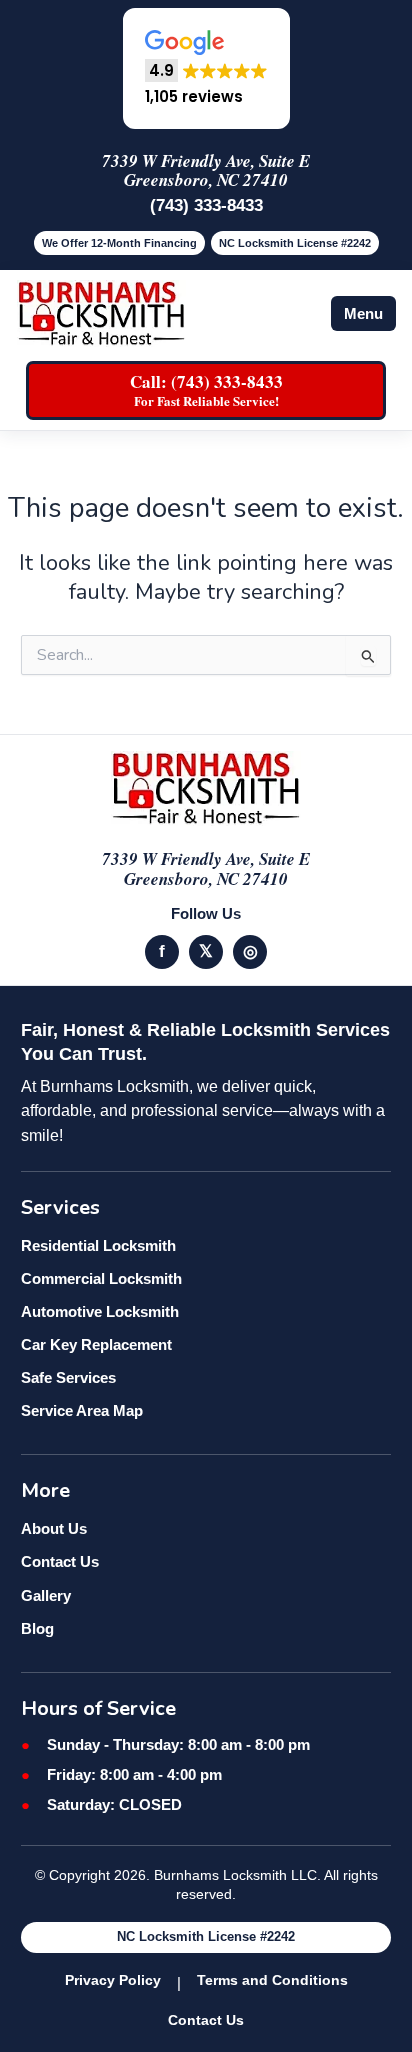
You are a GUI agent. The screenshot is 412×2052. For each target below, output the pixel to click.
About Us (54, 1528)
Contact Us (60, 1561)
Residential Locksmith (98, 1245)
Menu (363, 313)
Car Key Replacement (96, 1344)
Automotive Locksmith (100, 1311)
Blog (37, 1628)
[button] (206, 68)
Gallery (46, 1595)
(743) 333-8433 (206, 205)
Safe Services (68, 1377)
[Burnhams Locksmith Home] (101, 313)
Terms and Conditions (272, 1980)
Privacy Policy (113, 1980)
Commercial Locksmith (101, 1278)
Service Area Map (82, 1410)
